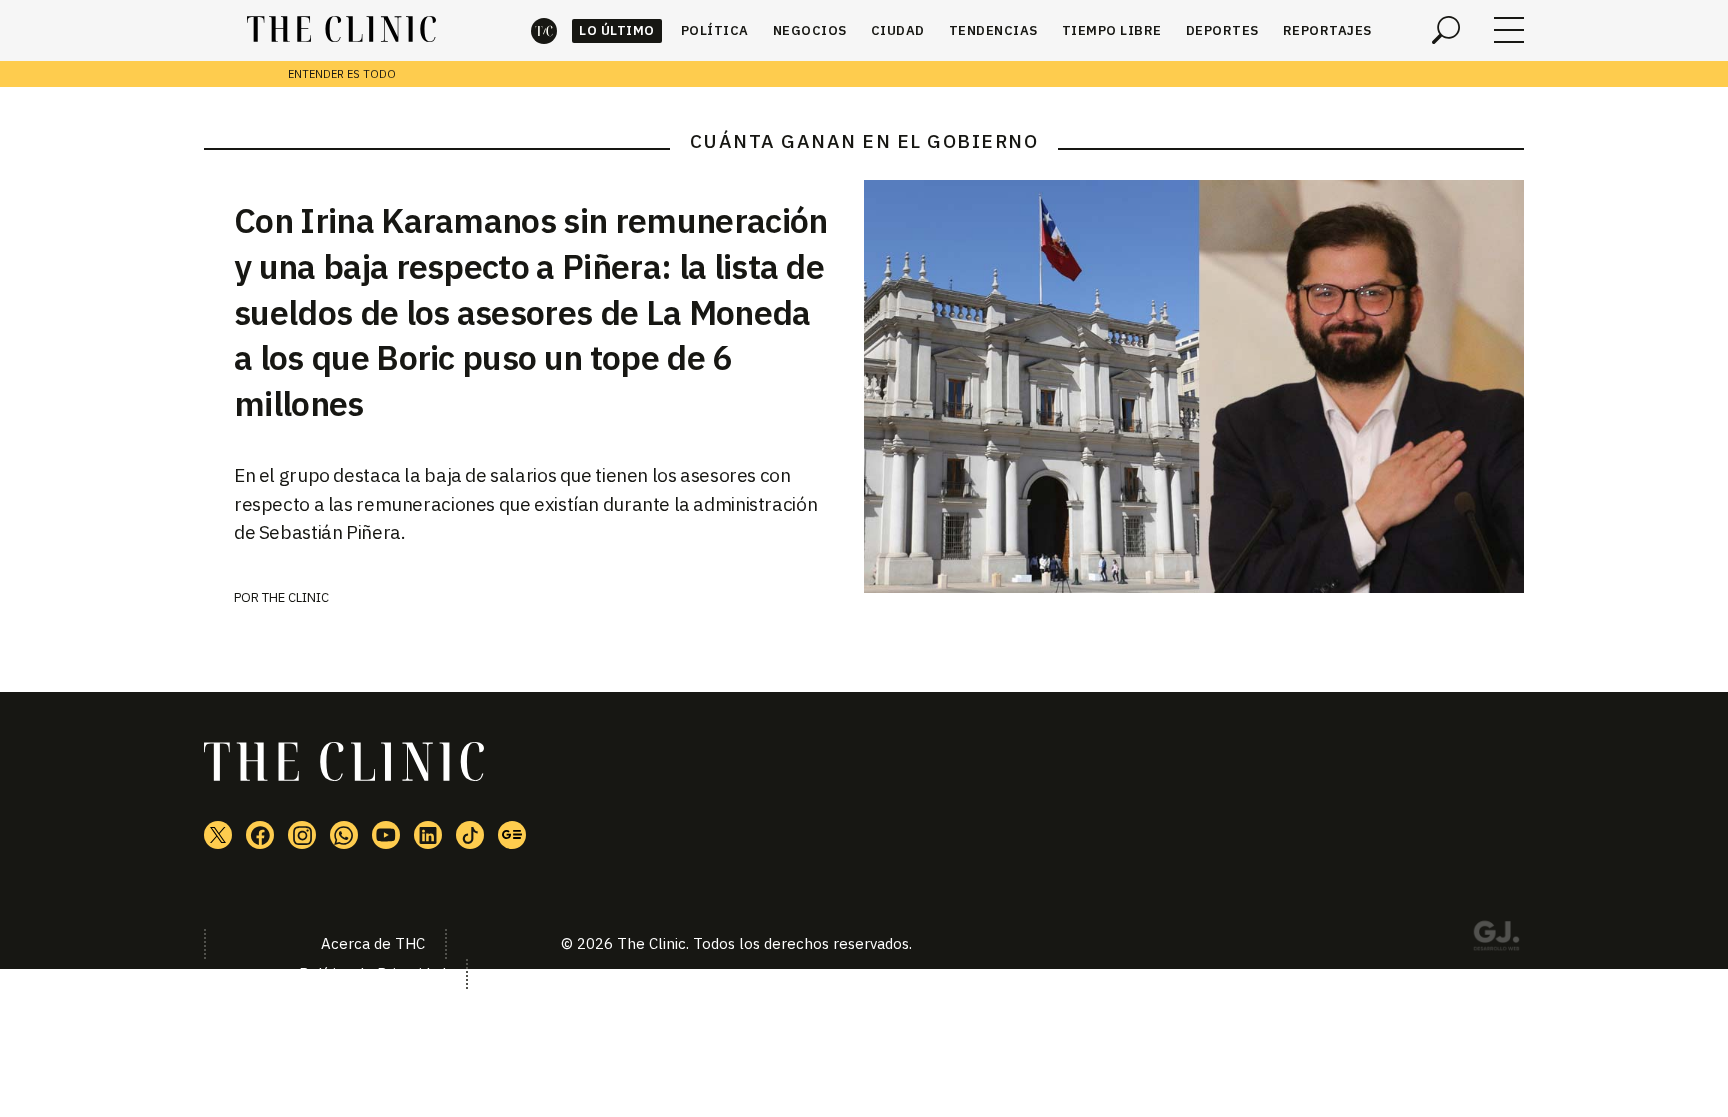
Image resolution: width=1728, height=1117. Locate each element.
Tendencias (993, 30)
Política (715, 30)
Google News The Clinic (512, 835)
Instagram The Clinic (302, 835)
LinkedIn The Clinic (428, 835)
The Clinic (544, 30)
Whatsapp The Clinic (344, 835)
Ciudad (898, 30)
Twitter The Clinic (218, 835)
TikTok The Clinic (470, 835)
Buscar (1446, 30)
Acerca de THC (373, 943)
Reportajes (1327, 30)
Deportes (1222, 30)
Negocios (810, 30)
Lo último (617, 30)
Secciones (1509, 30)
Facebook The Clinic (260, 835)
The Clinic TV (386, 835)
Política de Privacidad (372, 973)
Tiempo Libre (1112, 30)
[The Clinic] (341, 30)
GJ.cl (1496, 939)
